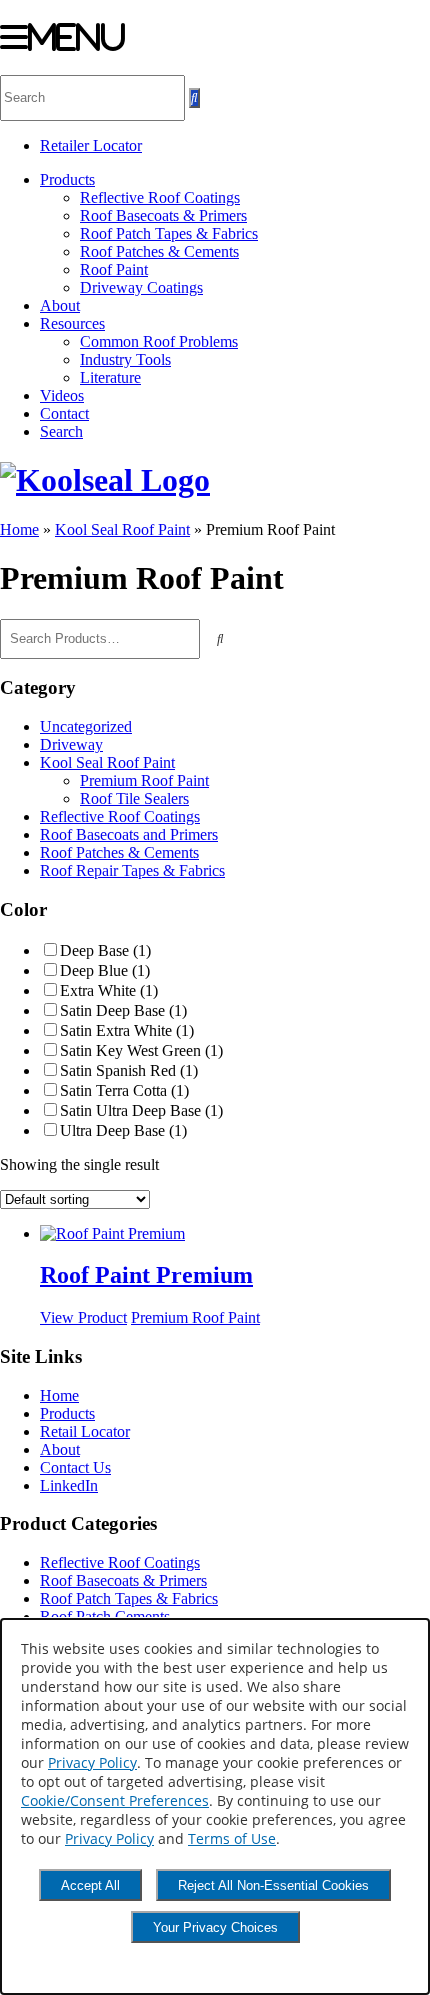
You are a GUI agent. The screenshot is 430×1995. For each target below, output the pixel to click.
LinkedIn (69, 1485)
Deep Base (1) (105, 950)
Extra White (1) (109, 990)
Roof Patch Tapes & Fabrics (169, 233)
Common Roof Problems (159, 341)
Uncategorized (86, 726)
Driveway (71, 744)
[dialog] (215, 1806)
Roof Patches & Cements (159, 251)
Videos (62, 395)
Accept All (90, 1885)
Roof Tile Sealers (134, 798)
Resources (72, 323)
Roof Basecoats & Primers (163, 215)
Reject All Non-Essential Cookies (273, 1885)
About (60, 305)
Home (19, 529)
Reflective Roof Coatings (160, 197)
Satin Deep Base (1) (123, 1010)
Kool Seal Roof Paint (122, 529)
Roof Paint (114, 269)
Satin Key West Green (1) (141, 1050)
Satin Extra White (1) (127, 1030)
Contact (64, 413)
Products (67, 179)
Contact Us (75, 1467)
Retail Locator (85, 1431)
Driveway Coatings (141, 287)
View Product (83, 1317)
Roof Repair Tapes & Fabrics (132, 870)
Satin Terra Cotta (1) (124, 1090)
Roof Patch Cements (105, 1616)
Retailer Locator (91, 145)
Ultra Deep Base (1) (123, 1130)
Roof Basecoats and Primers (129, 834)
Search (61, 431)
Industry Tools (125, 359)
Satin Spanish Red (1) (129, 1070)
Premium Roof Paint (144, 780)
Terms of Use (232, 1838)
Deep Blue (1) (105, 970)
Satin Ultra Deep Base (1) (141, 1110)
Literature (110, 377)
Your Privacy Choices (215, 1927)
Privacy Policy (92, 1762)
